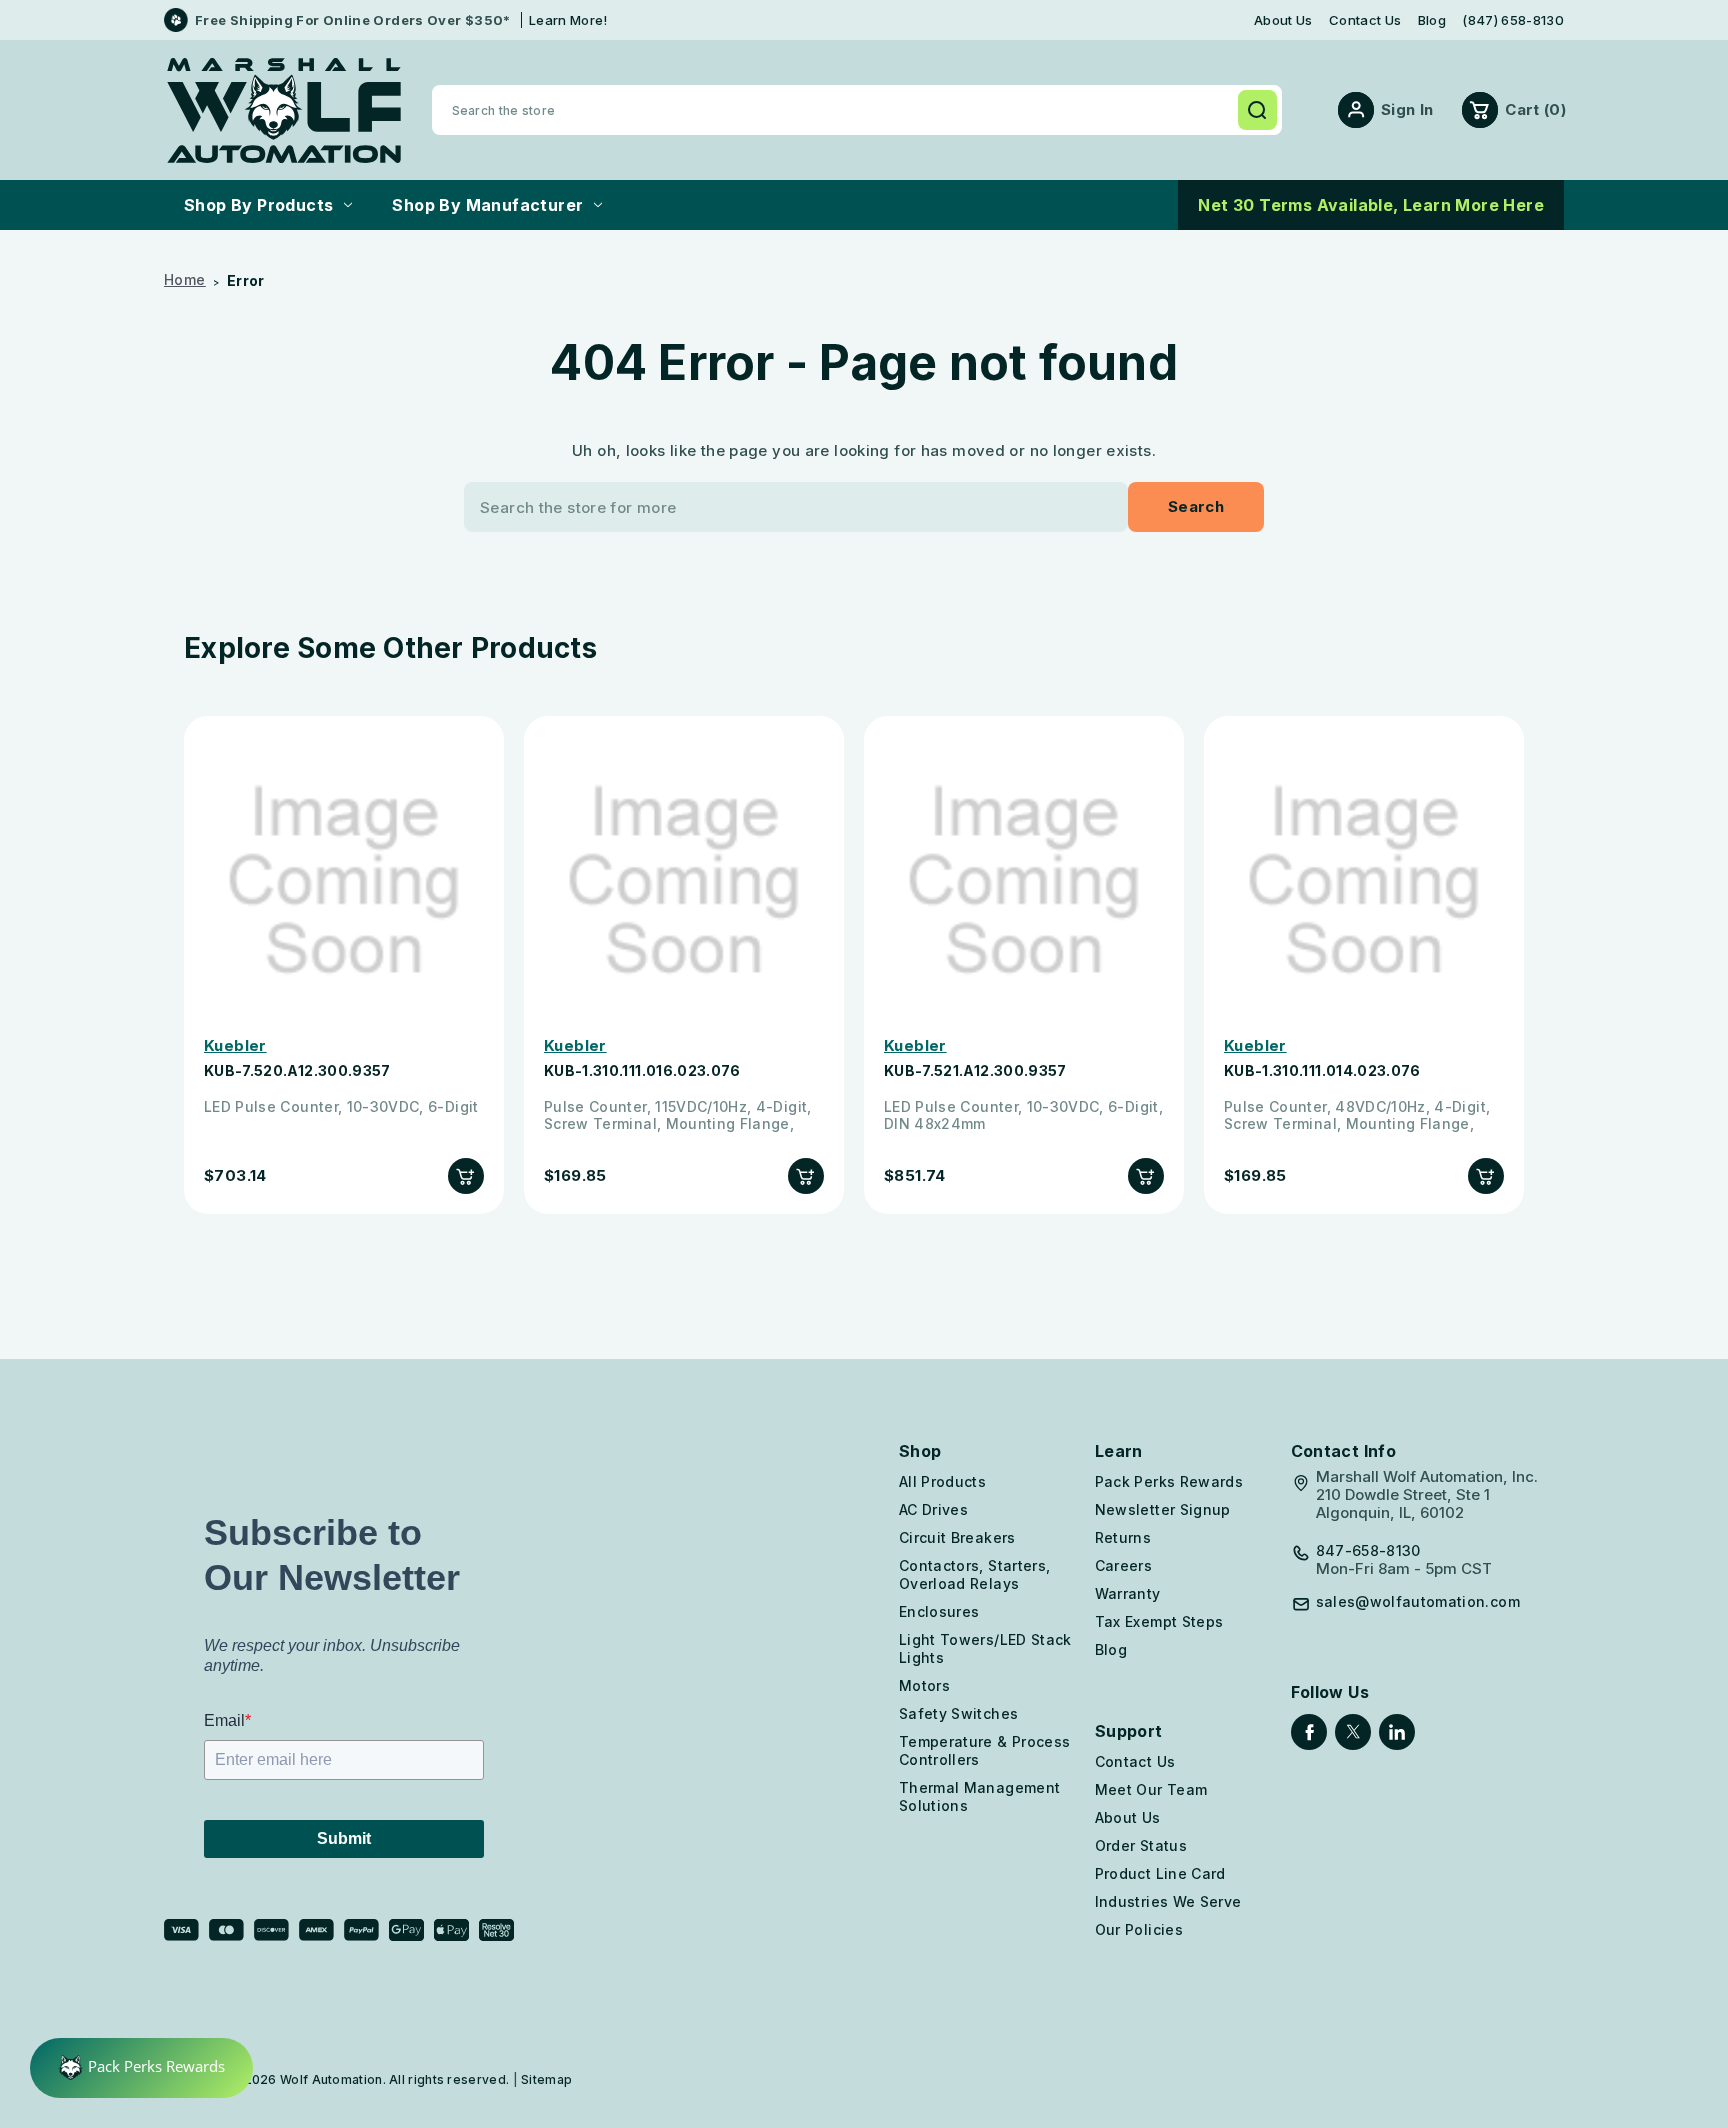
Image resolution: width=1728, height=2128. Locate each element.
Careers (1123, 1565)
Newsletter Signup (1163, 1509)
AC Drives (933, 1509)
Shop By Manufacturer (487, 205)
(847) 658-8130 (1513, 20)
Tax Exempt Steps (1159, 1621)
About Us (1283, 20)
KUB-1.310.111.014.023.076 (1322, 1071)
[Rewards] (141, 2068)
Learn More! (568, 20)
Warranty (1128, 1593)
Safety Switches (958, 1713)
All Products (942, 1481)
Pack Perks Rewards (1169, 1481)
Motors (924, 1685)
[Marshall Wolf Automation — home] (284, 110)
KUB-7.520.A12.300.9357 (297, 1071)
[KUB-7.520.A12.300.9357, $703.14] (344, 881)
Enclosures (939, 1611)
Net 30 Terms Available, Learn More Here (1371, 205)
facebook (1309, 1732)
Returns (1123, 1537)
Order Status (1141, 1845)
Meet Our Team (1151, 1789)
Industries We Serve (1168, 1901)
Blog (1432, 20)
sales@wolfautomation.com (1418, 1602)
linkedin (1397, 1732)
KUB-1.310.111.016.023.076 (642, 1071)
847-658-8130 (1368, 1551)
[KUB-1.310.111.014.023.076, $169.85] (1364, 881)
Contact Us (1365, 20)
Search (1257, 110)
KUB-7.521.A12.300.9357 (975, 1071)
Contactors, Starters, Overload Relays (974, 1574)
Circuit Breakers (957, 1537)
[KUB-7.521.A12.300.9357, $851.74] (1024, 881)
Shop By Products (258, 205)
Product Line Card (1160, 1873)
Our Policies (1139, 1929)
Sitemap (546, 2079)
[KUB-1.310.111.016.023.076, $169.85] (684, 881)
